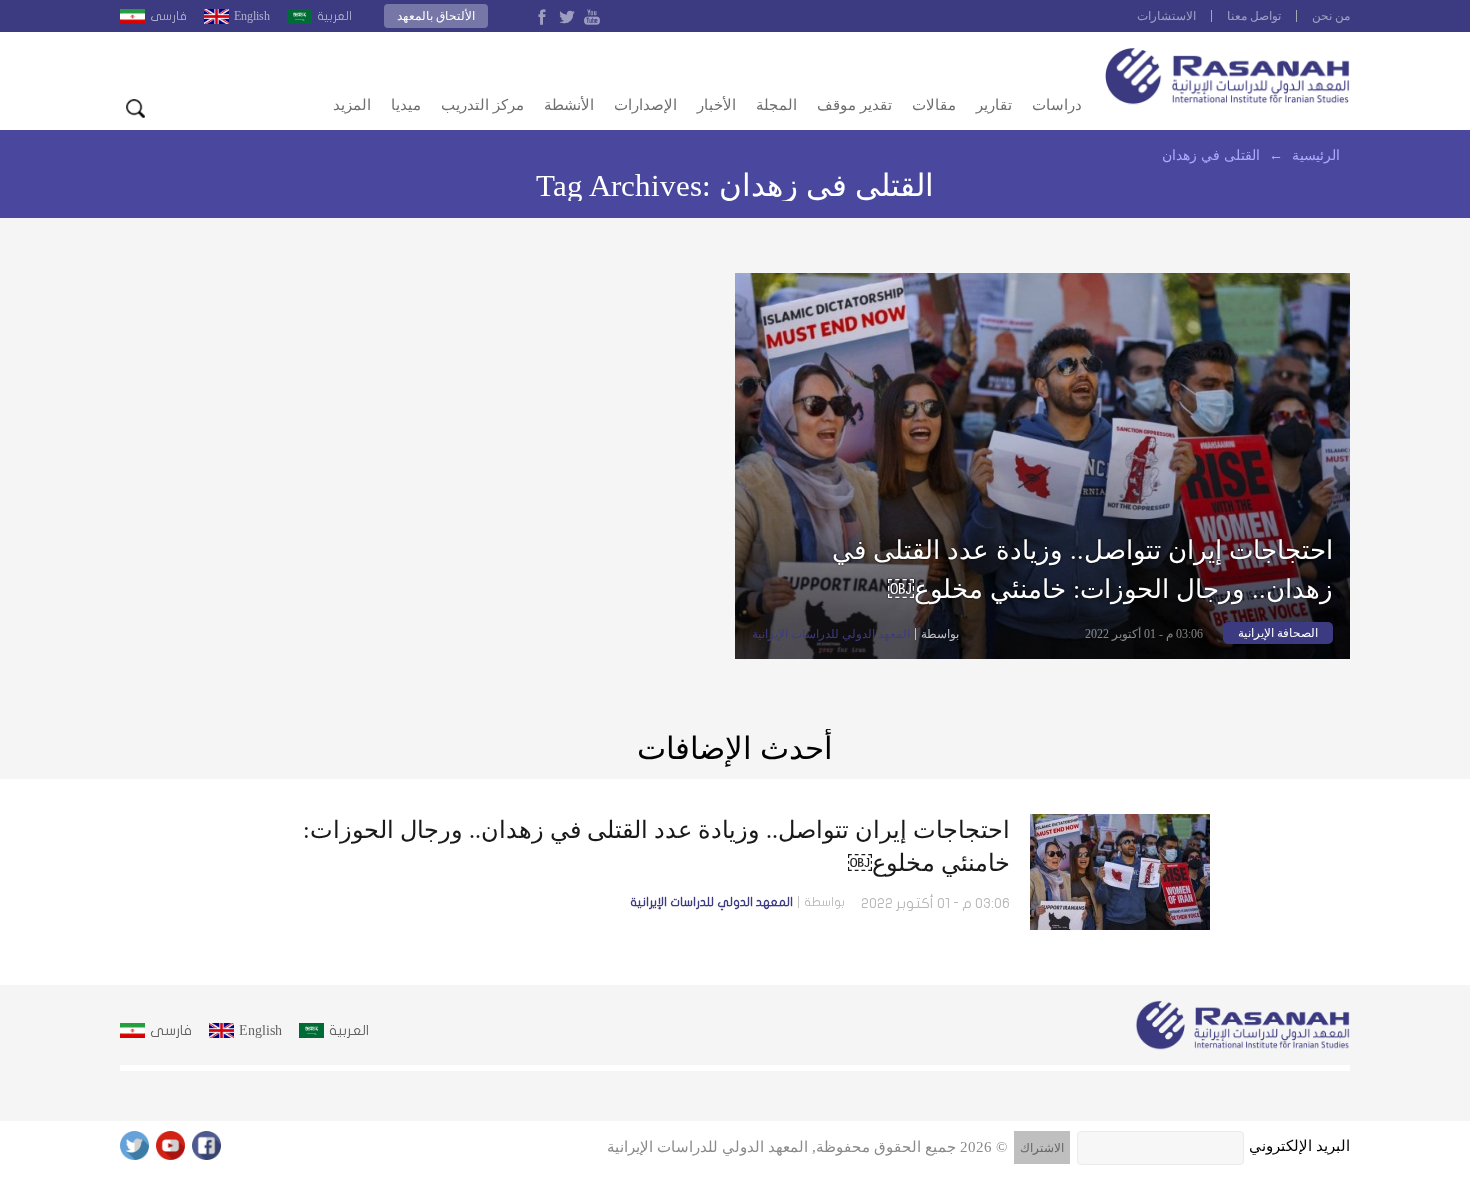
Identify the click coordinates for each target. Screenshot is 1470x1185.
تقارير (994, 105)
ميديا (406, 105)
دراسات (1057, 105)
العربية (334, 16)
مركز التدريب (482, 105)
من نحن (1331, 16)
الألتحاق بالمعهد (436, 16)
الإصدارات (645, 105)
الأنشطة (569, 105)
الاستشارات (1166, 16)
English (252, 16)
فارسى (168, 16)
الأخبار (716, 105)
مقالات (934, 105)
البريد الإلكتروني (1299, 1146)
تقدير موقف (854, 105)
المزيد (352, 105)
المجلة (776, 105)
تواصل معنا (1254, 16)
